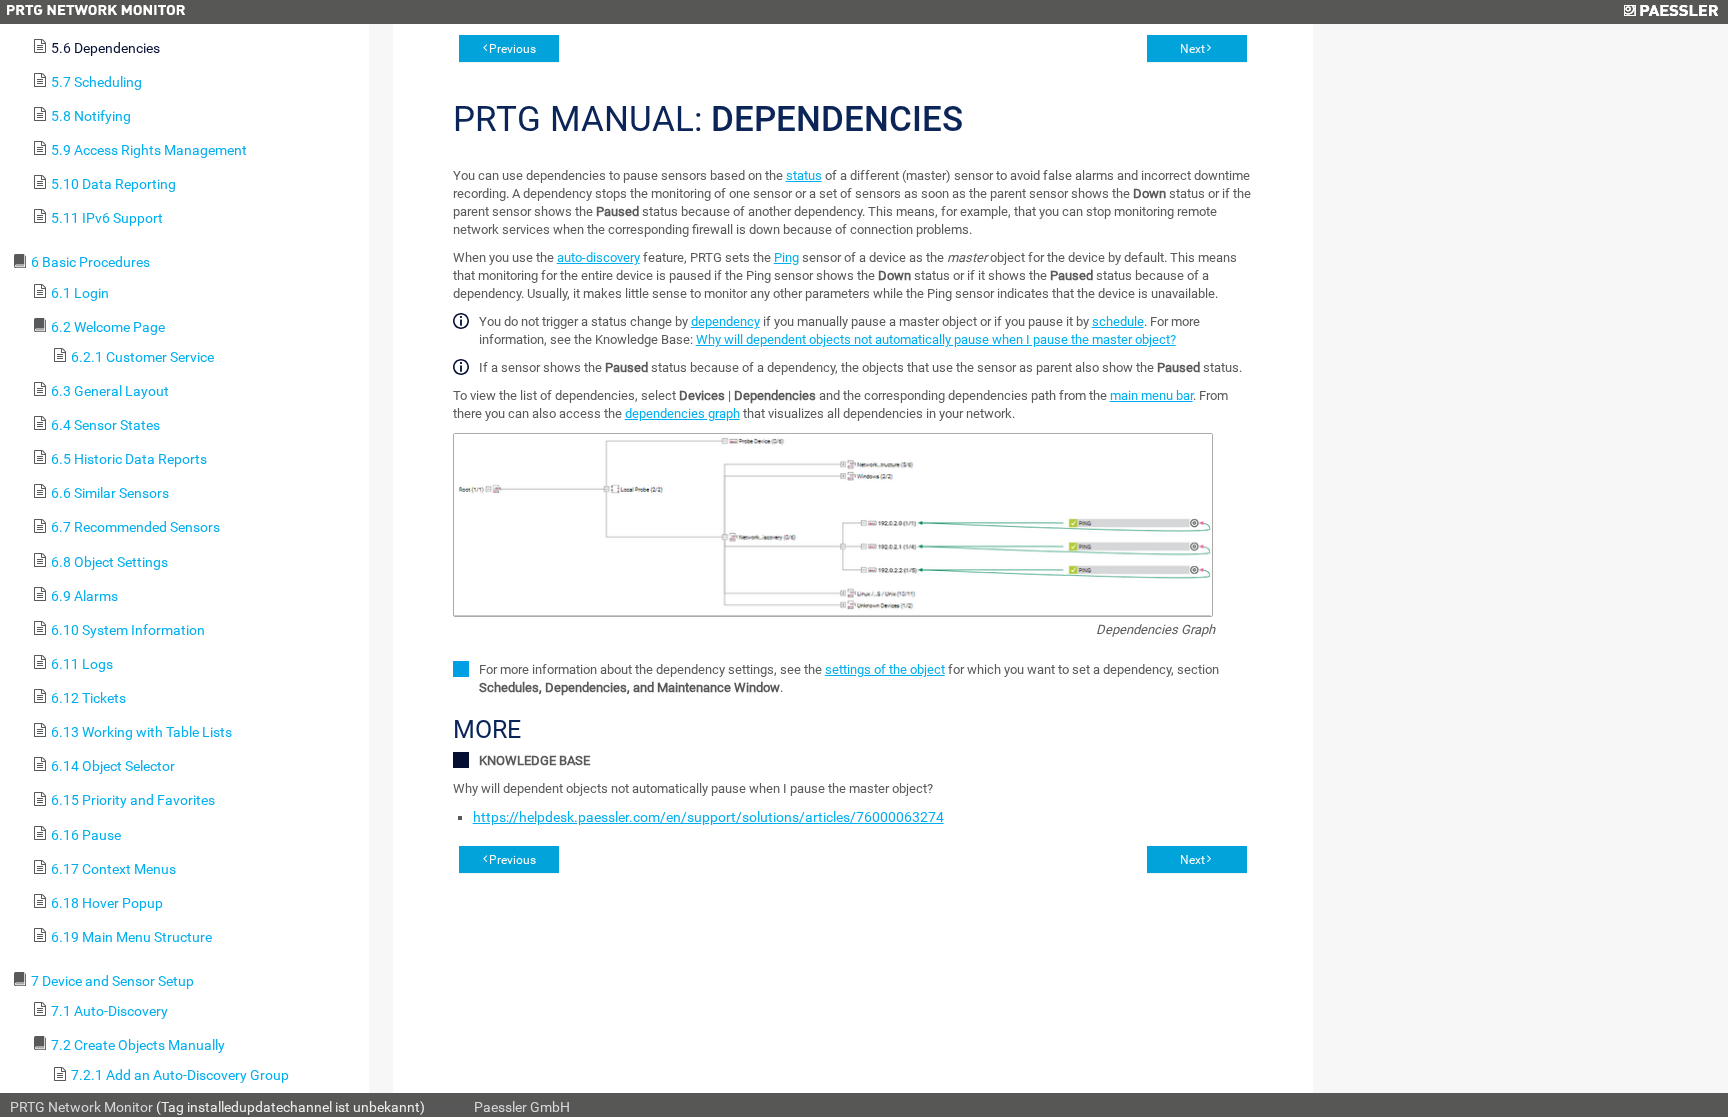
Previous (512, 49)
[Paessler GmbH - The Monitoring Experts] (1670, 12)
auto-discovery (598, 257)
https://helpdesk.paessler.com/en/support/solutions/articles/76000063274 (708, 817)
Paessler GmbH (522, 1107)
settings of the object (885, 669)
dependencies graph (682, 413)
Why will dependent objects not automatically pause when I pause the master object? (936, 339)
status (804, 175)
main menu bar (1151, 395)
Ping (786, 257)
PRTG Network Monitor (81, 1107)
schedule (1118, 321)
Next (1192, 49)
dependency (725, 321)
